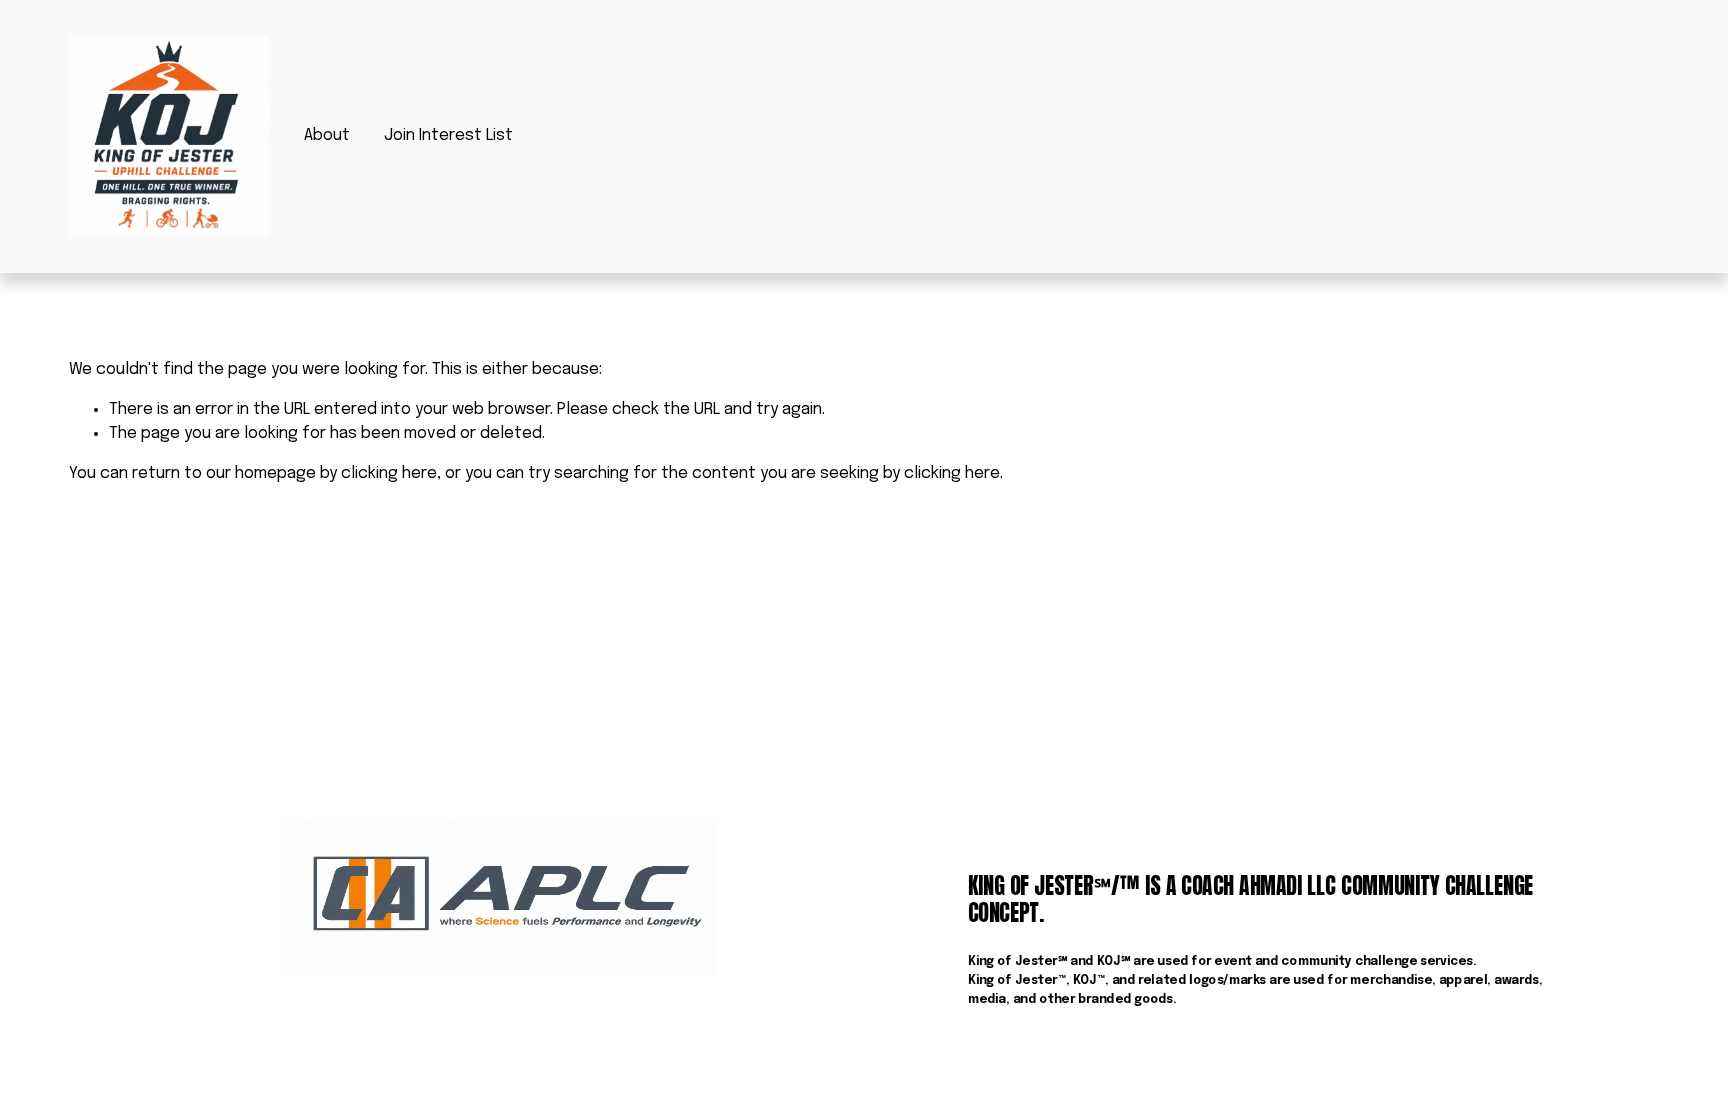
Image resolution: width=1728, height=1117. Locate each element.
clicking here (389, 473)
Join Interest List (448, 135)
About (327, 135)
